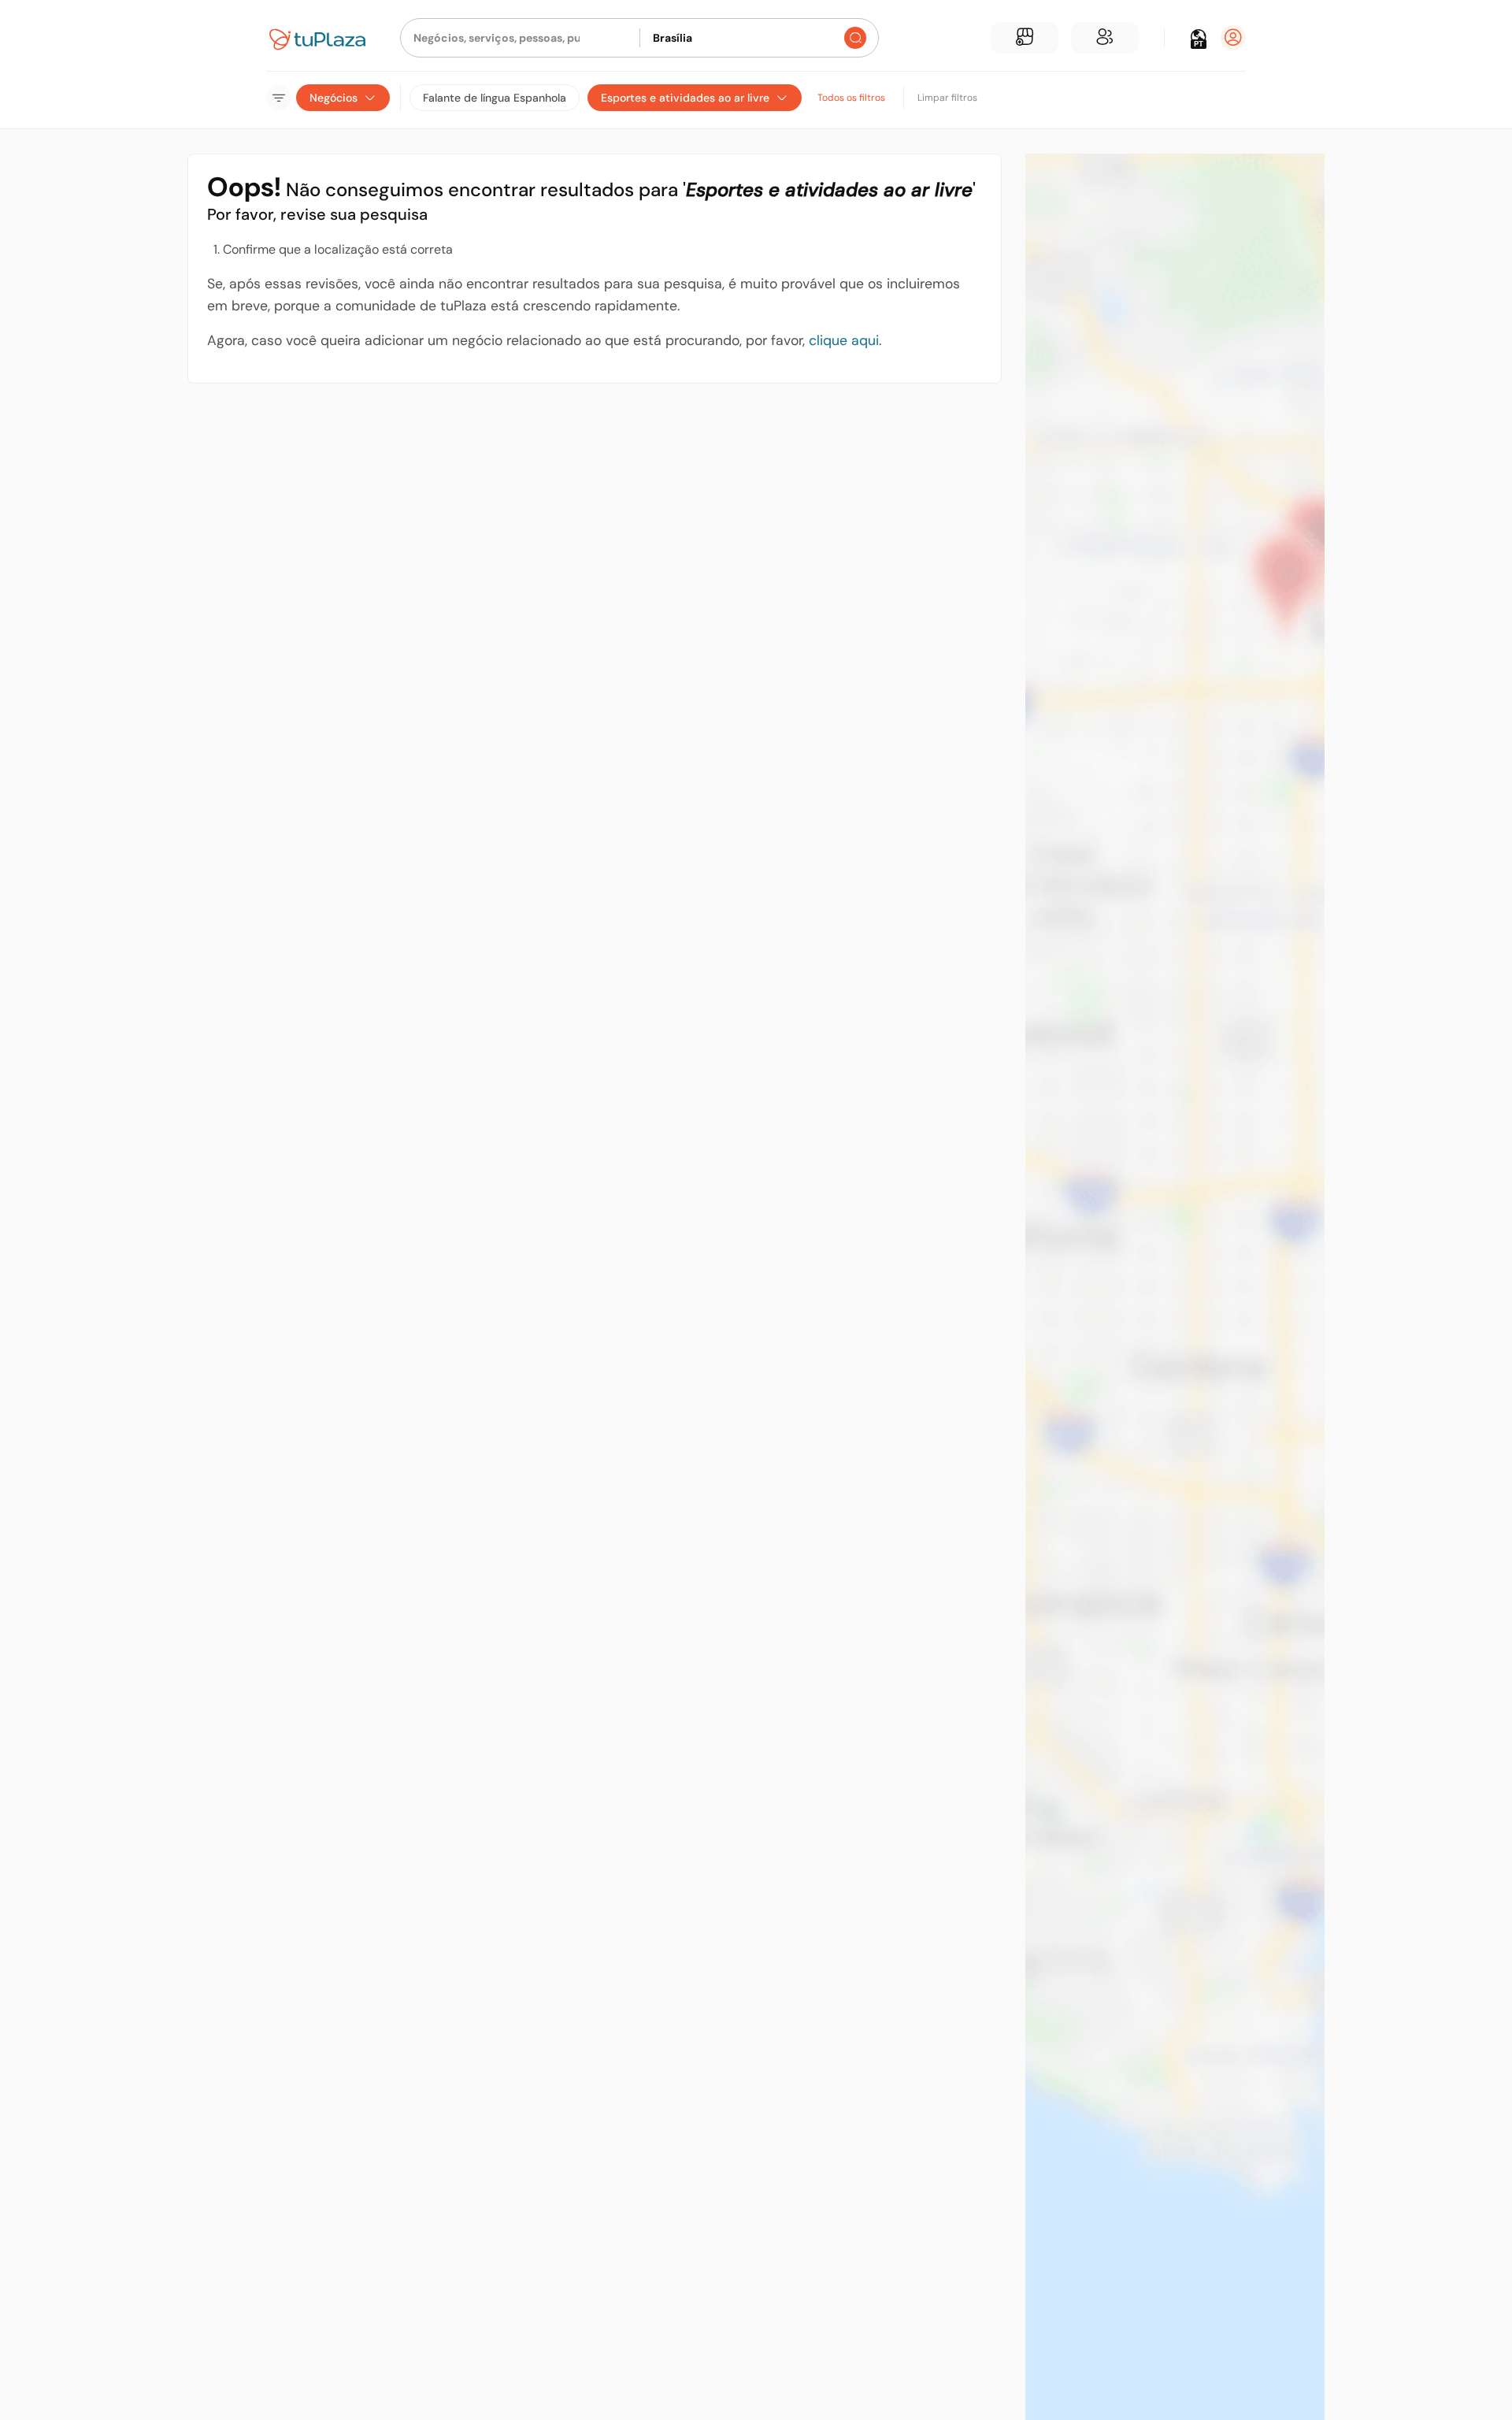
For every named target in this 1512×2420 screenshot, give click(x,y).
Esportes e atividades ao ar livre (685, 98)
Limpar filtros (947, 98)
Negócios (334, 98)
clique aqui (844, 340)
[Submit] (855, 38)
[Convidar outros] (1105, 38)
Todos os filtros (851, 98)
